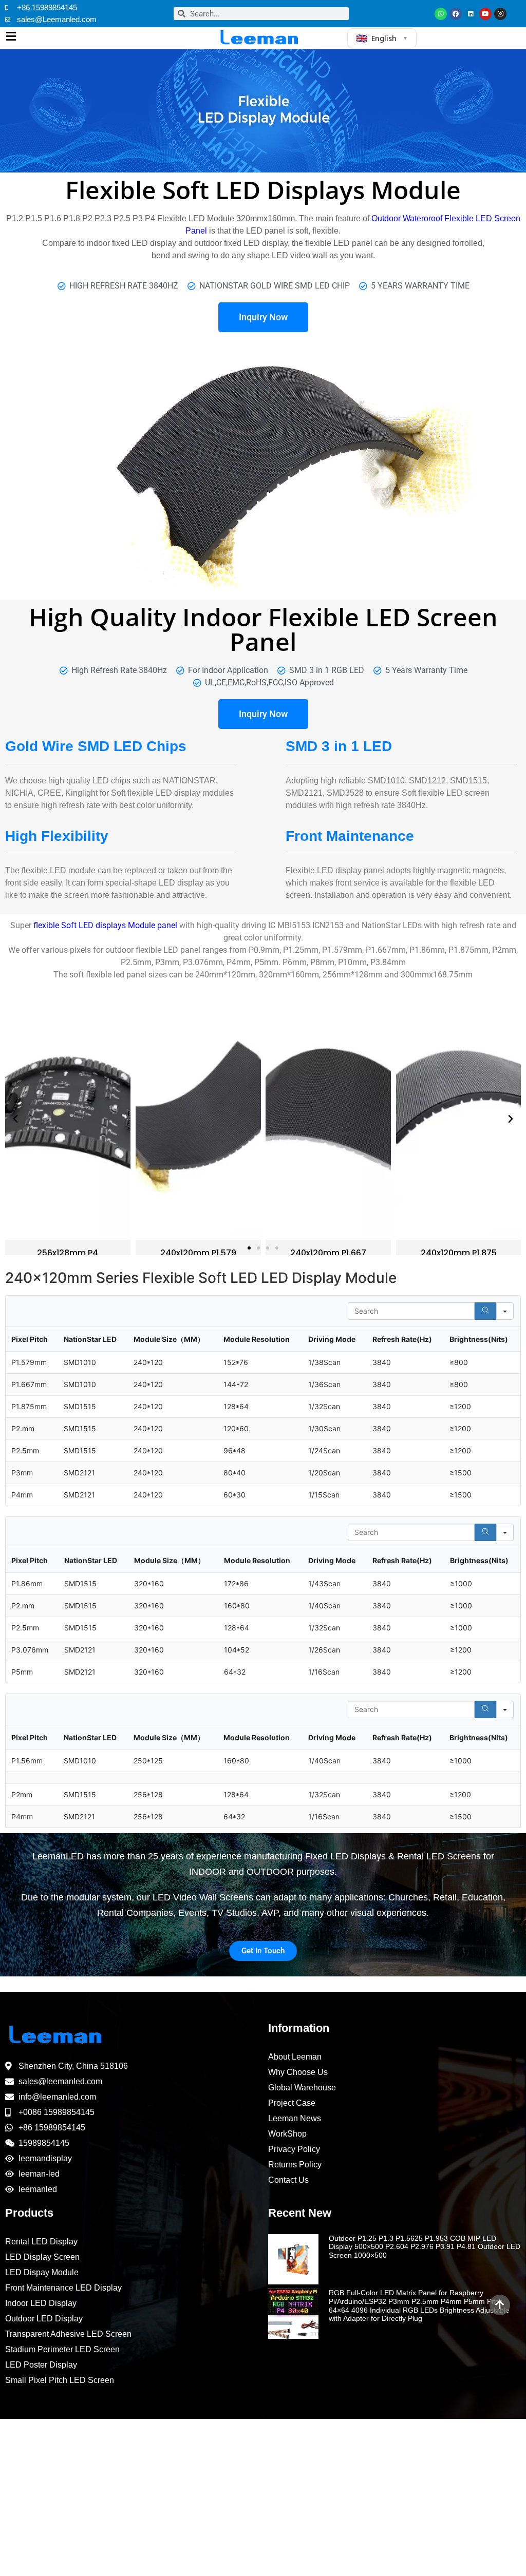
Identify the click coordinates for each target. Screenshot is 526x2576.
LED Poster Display (41, 2365)
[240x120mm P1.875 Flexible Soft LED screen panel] (328, 1119)
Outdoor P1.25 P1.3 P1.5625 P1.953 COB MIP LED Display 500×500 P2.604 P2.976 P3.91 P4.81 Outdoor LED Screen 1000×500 (425, 2247)
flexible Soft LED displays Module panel (105, 925)
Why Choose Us (298, 2072)
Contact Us (288, 2180)
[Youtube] (485, 14)
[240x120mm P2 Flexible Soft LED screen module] (459, 1119)
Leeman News (295, 2118)
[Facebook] (456, 14)
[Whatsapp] (441, 14)
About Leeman (295, 2057)
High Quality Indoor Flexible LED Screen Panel (263, 629)
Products (29, 2213)
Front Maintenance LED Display (63, 2288)
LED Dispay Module (42, 2272)
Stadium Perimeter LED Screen (62, 2349)
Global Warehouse (302, 2088)
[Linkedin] (471, 14)
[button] (15, 1119)
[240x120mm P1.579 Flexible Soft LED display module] (68, 1119)
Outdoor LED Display (44, 2319)
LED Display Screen (42, 2257)
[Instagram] (500, 14)
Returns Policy (295, 2165)
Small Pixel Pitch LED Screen (60, 2380)
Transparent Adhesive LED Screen (68, 2334)
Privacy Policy (294, 2149)
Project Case (292, 2103)
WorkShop (287, 2134)
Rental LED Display (41, 2242)
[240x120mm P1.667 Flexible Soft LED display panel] (198, 1119)
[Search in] (505, 1311)
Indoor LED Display (41, 2303)
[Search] (485, 1311)
